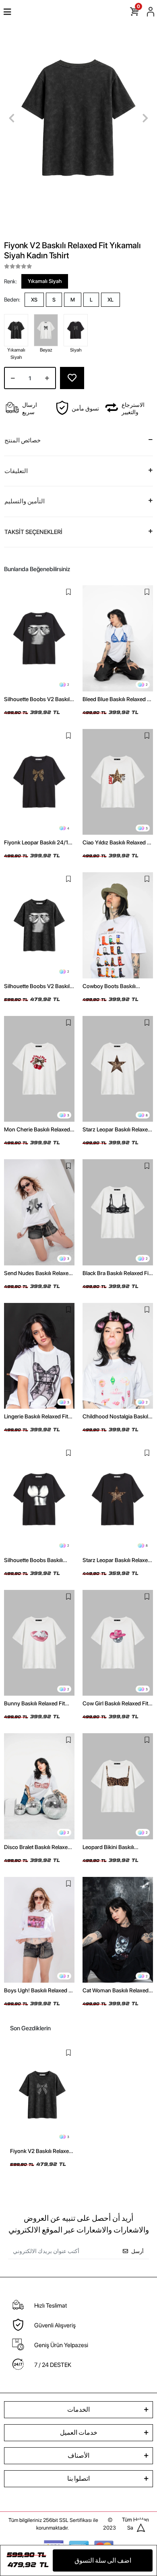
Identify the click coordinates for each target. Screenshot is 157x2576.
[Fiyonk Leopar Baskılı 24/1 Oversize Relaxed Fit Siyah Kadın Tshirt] (39, 782)
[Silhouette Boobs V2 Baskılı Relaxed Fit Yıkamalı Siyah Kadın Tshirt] (39, 925)
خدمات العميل (79, 2433)
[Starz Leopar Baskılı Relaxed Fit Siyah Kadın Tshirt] (118, 1499)
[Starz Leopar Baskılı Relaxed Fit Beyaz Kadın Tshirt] (118, 1069)
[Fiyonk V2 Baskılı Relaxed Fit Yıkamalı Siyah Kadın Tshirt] (42, 2095)
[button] (12, 118)
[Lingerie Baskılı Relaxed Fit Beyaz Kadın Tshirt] (39, 1356)
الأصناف (78, 2456)
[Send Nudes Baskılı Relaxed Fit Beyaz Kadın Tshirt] (39, 1212)
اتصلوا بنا (78, 2479)
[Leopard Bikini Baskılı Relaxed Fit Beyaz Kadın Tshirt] (118, 1786)
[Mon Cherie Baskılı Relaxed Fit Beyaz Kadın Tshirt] (39, 1069)
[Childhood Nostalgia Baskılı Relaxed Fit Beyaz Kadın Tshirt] (118, 1356)
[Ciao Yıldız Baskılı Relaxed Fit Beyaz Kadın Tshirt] (118, 782)
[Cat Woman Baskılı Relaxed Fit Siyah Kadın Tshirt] (118, 1930)
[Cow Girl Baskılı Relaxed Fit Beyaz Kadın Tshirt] (118, 1643)
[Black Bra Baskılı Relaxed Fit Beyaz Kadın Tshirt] (118, 1212)
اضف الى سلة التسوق (103, 2560)
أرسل (137, 2251)
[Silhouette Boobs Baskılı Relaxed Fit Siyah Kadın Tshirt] (39, 1499)
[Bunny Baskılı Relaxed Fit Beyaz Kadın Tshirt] (39, 1643)
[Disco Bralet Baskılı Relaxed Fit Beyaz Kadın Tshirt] (39, 1786)
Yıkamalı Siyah (45, 281)
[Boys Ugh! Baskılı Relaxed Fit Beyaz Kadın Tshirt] (39, 1930)
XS (34, 300)
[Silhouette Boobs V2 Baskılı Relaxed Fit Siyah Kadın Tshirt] (39, 638)
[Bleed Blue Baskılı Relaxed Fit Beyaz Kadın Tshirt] (118, 638)
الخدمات (78, 2410)
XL (111, 300)
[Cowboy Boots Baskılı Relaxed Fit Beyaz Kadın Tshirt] (118, 925)
